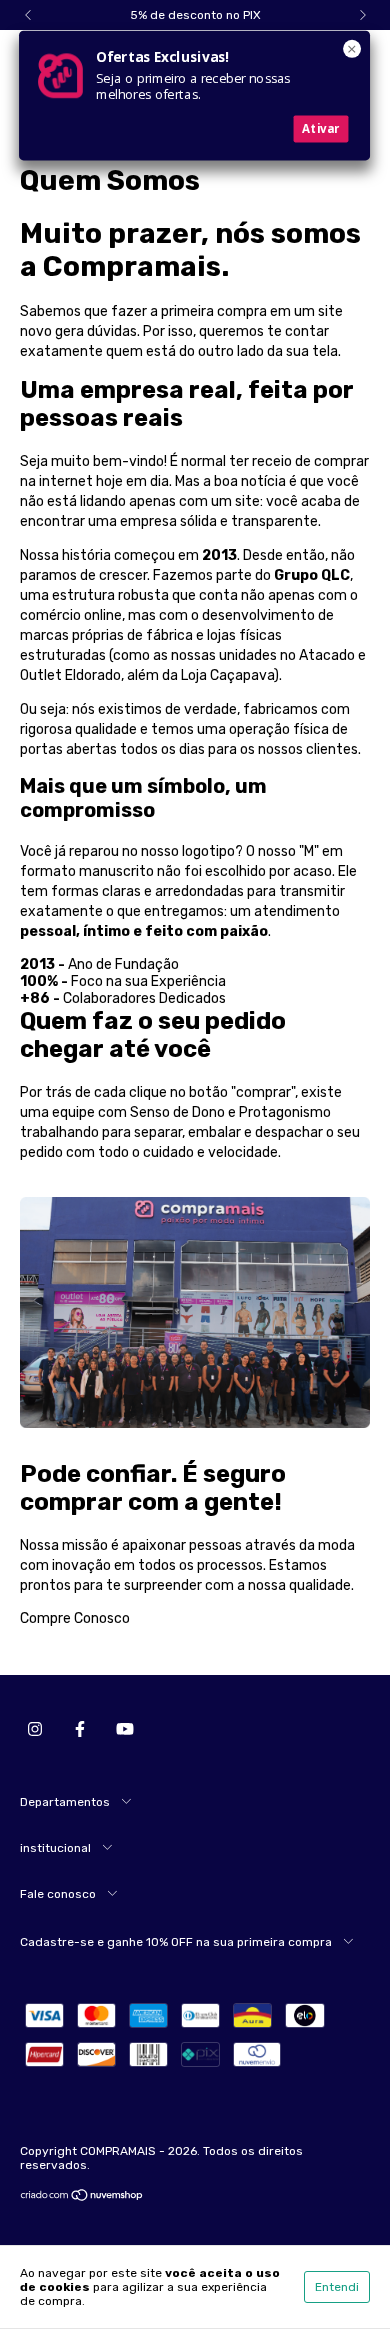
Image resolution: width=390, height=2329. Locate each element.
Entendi (337, 2287)
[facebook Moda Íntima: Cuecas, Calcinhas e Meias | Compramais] (80, 1730)
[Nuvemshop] (82, 2198)
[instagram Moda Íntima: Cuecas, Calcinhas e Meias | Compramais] (35, 1730)
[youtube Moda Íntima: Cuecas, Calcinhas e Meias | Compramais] (125, 1730)
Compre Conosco (75, 1618)
